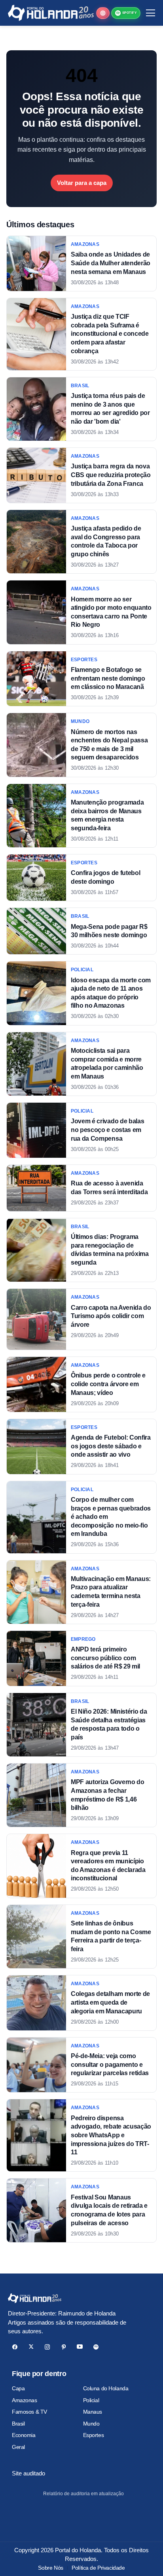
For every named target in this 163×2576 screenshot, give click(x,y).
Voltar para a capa (82, 183)
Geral (18, 2447)
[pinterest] (63, 2347)
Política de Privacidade (98, 2568)
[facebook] (15, 2347)
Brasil (18, 2424)
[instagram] (47, 2347)
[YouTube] (80, 2347)
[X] (31, 2347)
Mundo (91, 2424)
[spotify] (96, 2347)
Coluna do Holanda (106, 2388)
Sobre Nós (50, 2568)
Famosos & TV (29, 2412)
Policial (91, 2400)
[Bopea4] (51, 13)
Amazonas (25, 2400)
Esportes (94, 2435)
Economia (24, 2435)
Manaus (93, 2412)
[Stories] (103, 13)
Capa (18, 2388)
